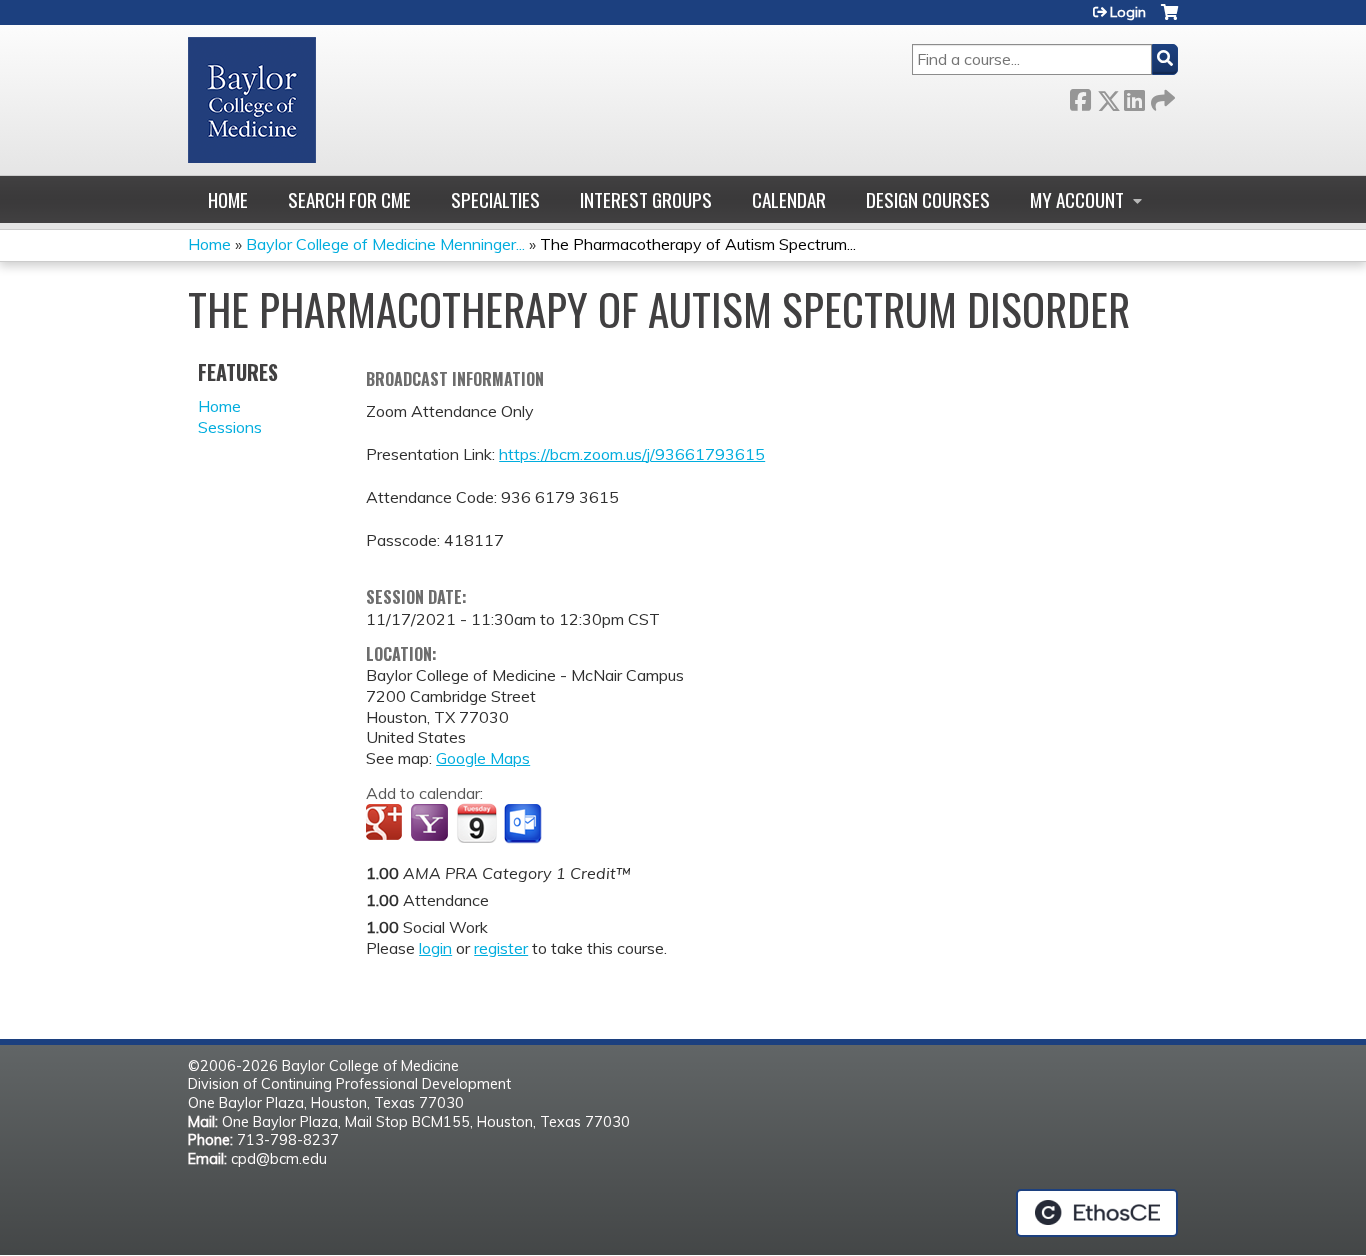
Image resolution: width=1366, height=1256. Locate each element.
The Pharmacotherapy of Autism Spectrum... (698, 244)
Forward (1161, 96)
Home (228, 199)
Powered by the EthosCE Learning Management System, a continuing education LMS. (1097, 1213)
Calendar (789, 199)
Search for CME (349, 199)
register (501, 948)
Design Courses (928, 199)
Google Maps (483, 758)
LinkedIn (1134, 96)
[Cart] (1169, 19)
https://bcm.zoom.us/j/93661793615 (632, 454)
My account (1077, 199)
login (435, 948)
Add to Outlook (524, 824)
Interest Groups (646, 199)
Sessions (230, 427)
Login (1128, 12)
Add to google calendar (386, 824)
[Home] (252, 100)
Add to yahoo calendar (431, 824)
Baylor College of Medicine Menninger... (385, 244)
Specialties (495, 199)
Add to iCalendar (476, 823)
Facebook (1080, 96)
